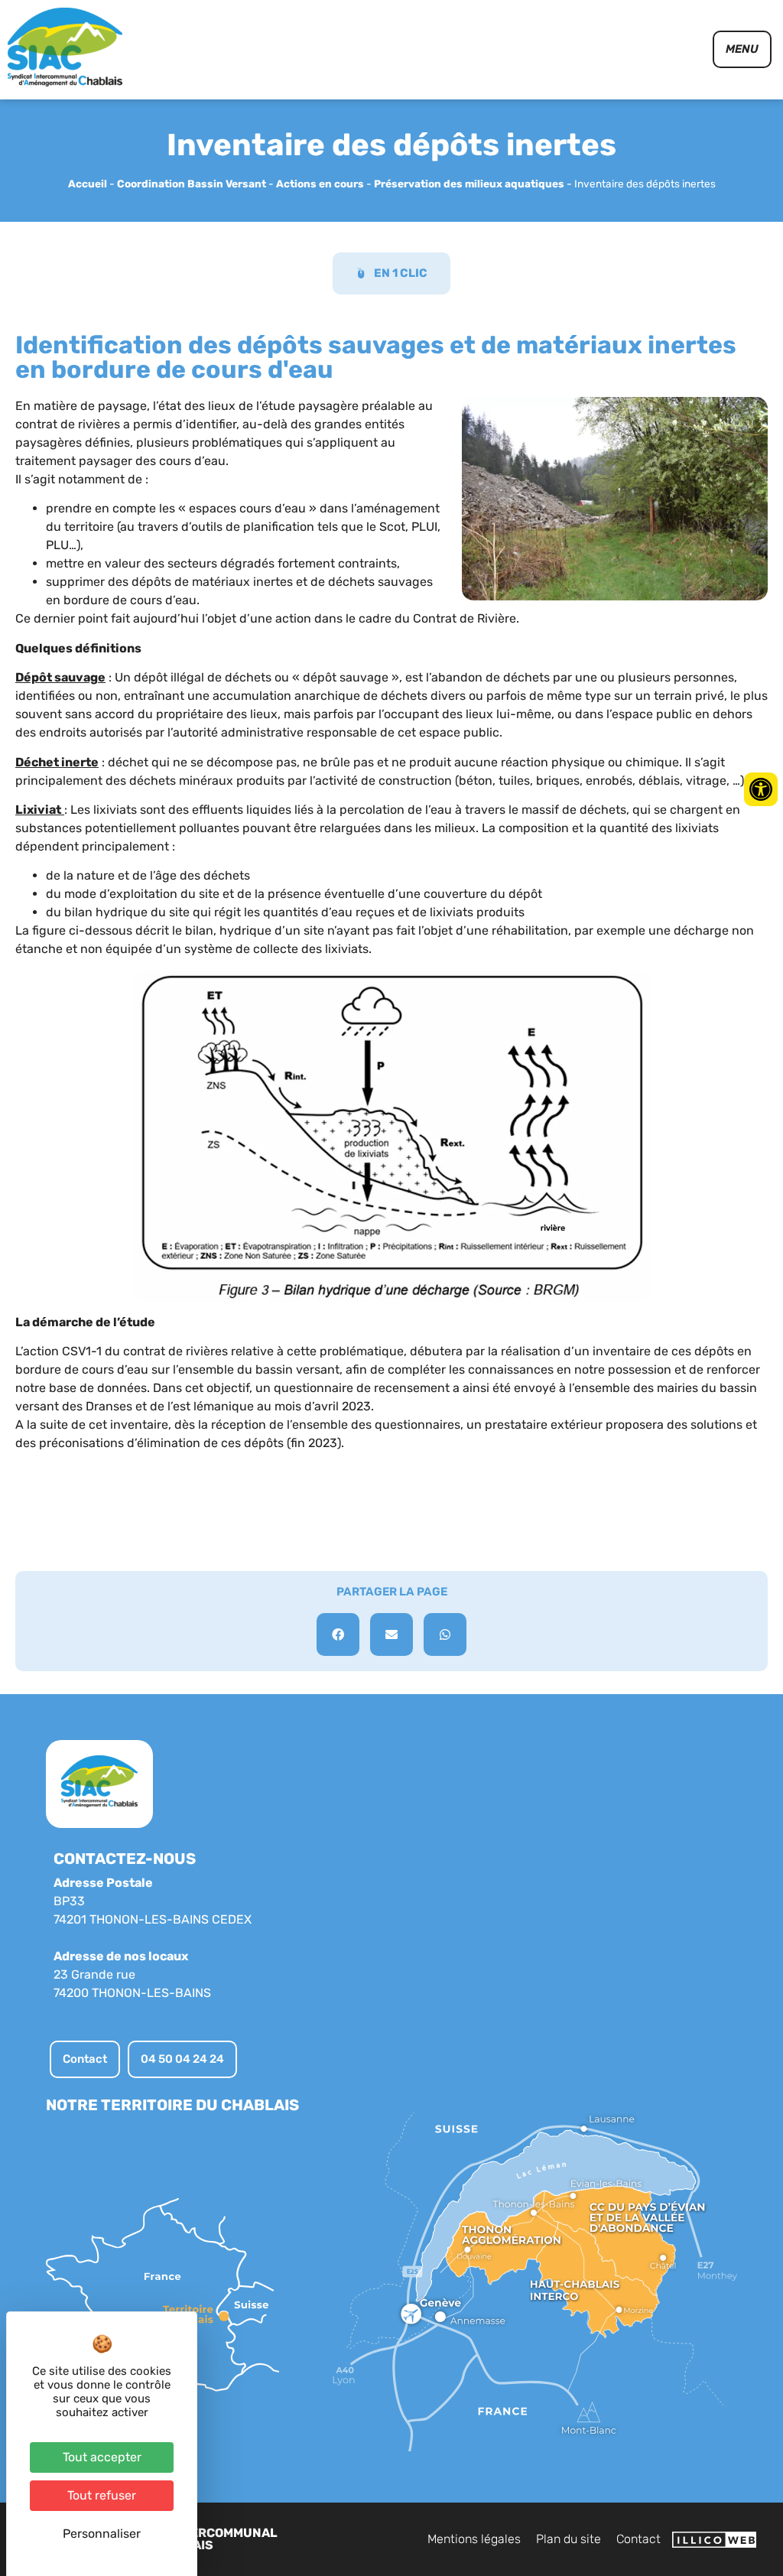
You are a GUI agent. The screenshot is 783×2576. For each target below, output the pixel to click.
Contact (638, 2539)
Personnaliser (102, 2534)
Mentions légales (474, 2539)
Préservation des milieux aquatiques (469, 184)
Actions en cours (320, 184)
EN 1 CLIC (401, 273)
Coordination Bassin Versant (192, 184)
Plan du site (569, 2539)
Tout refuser (102, 2495)
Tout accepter (102, 2457)
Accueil (88, 184)
